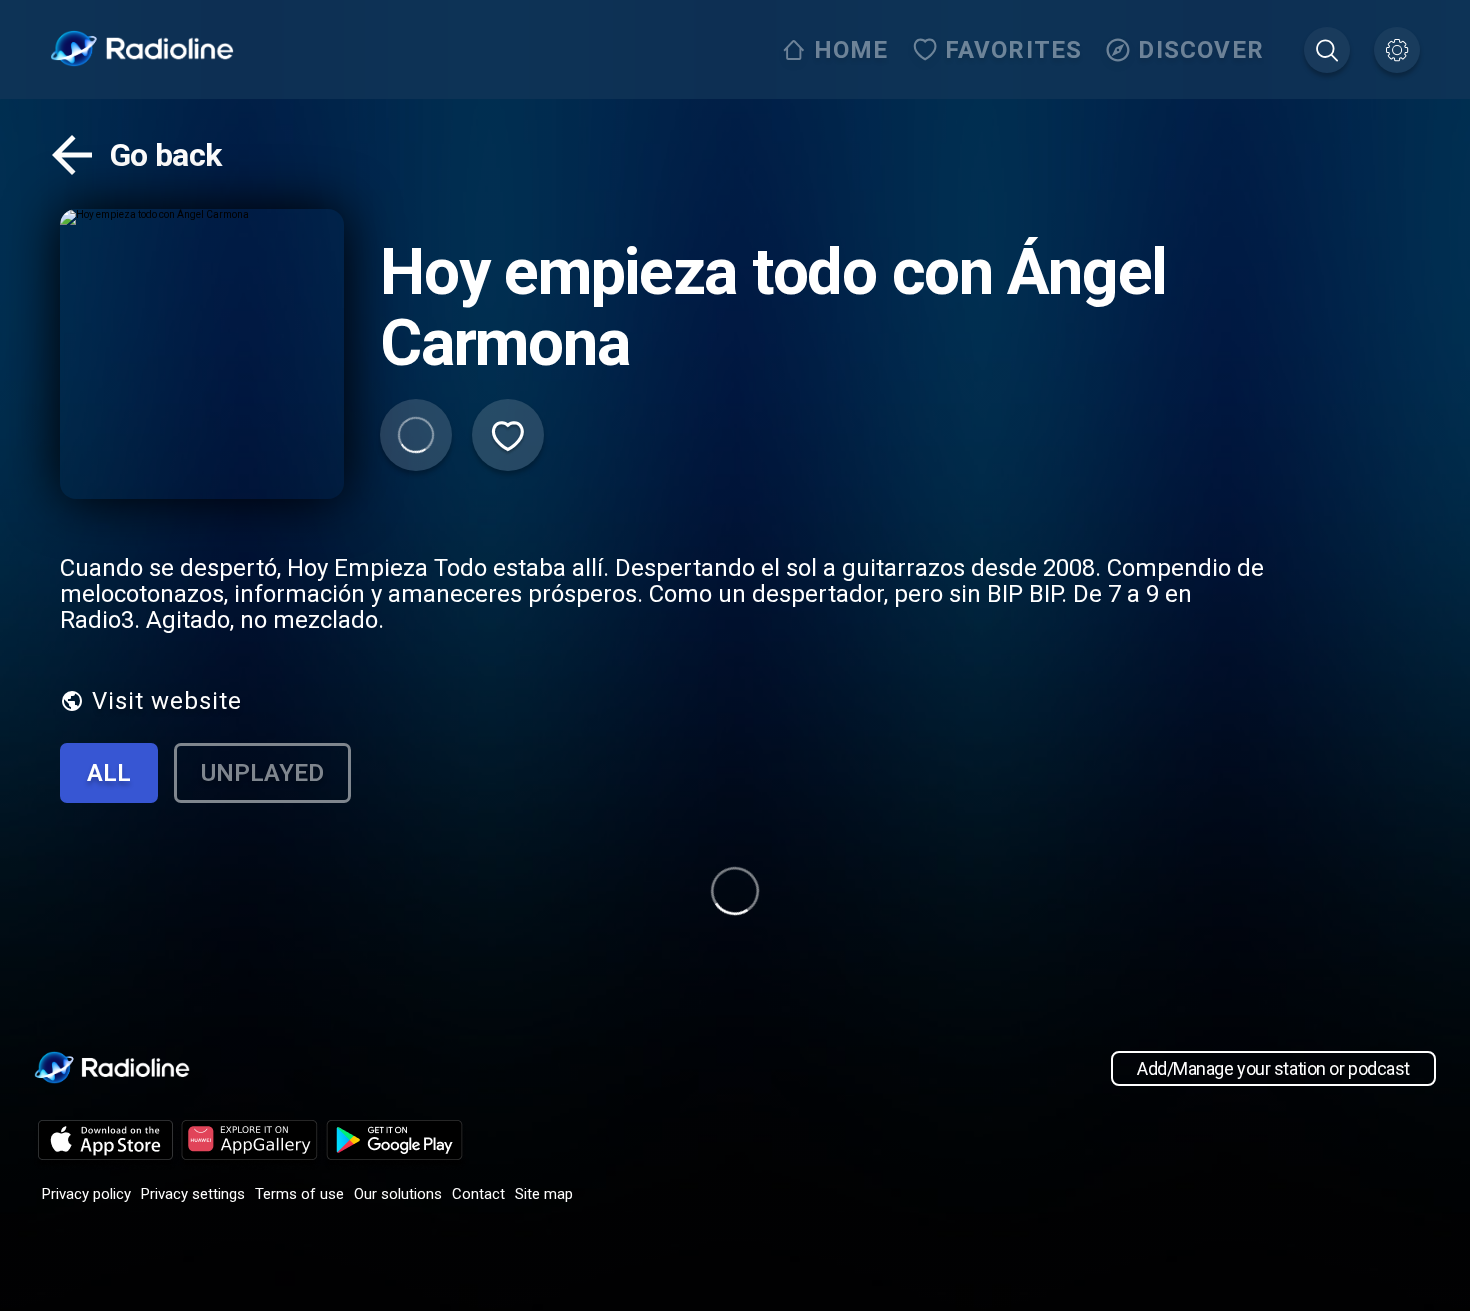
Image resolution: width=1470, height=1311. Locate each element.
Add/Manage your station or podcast (1273, 1068)
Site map (544, 1194)
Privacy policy (86, 1194)
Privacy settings (193, 1194)
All (109, 773)
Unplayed (262, 773)
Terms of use (299, 1194)
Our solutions (398, 1194)
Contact (478, 1194)
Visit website (167, 701)
